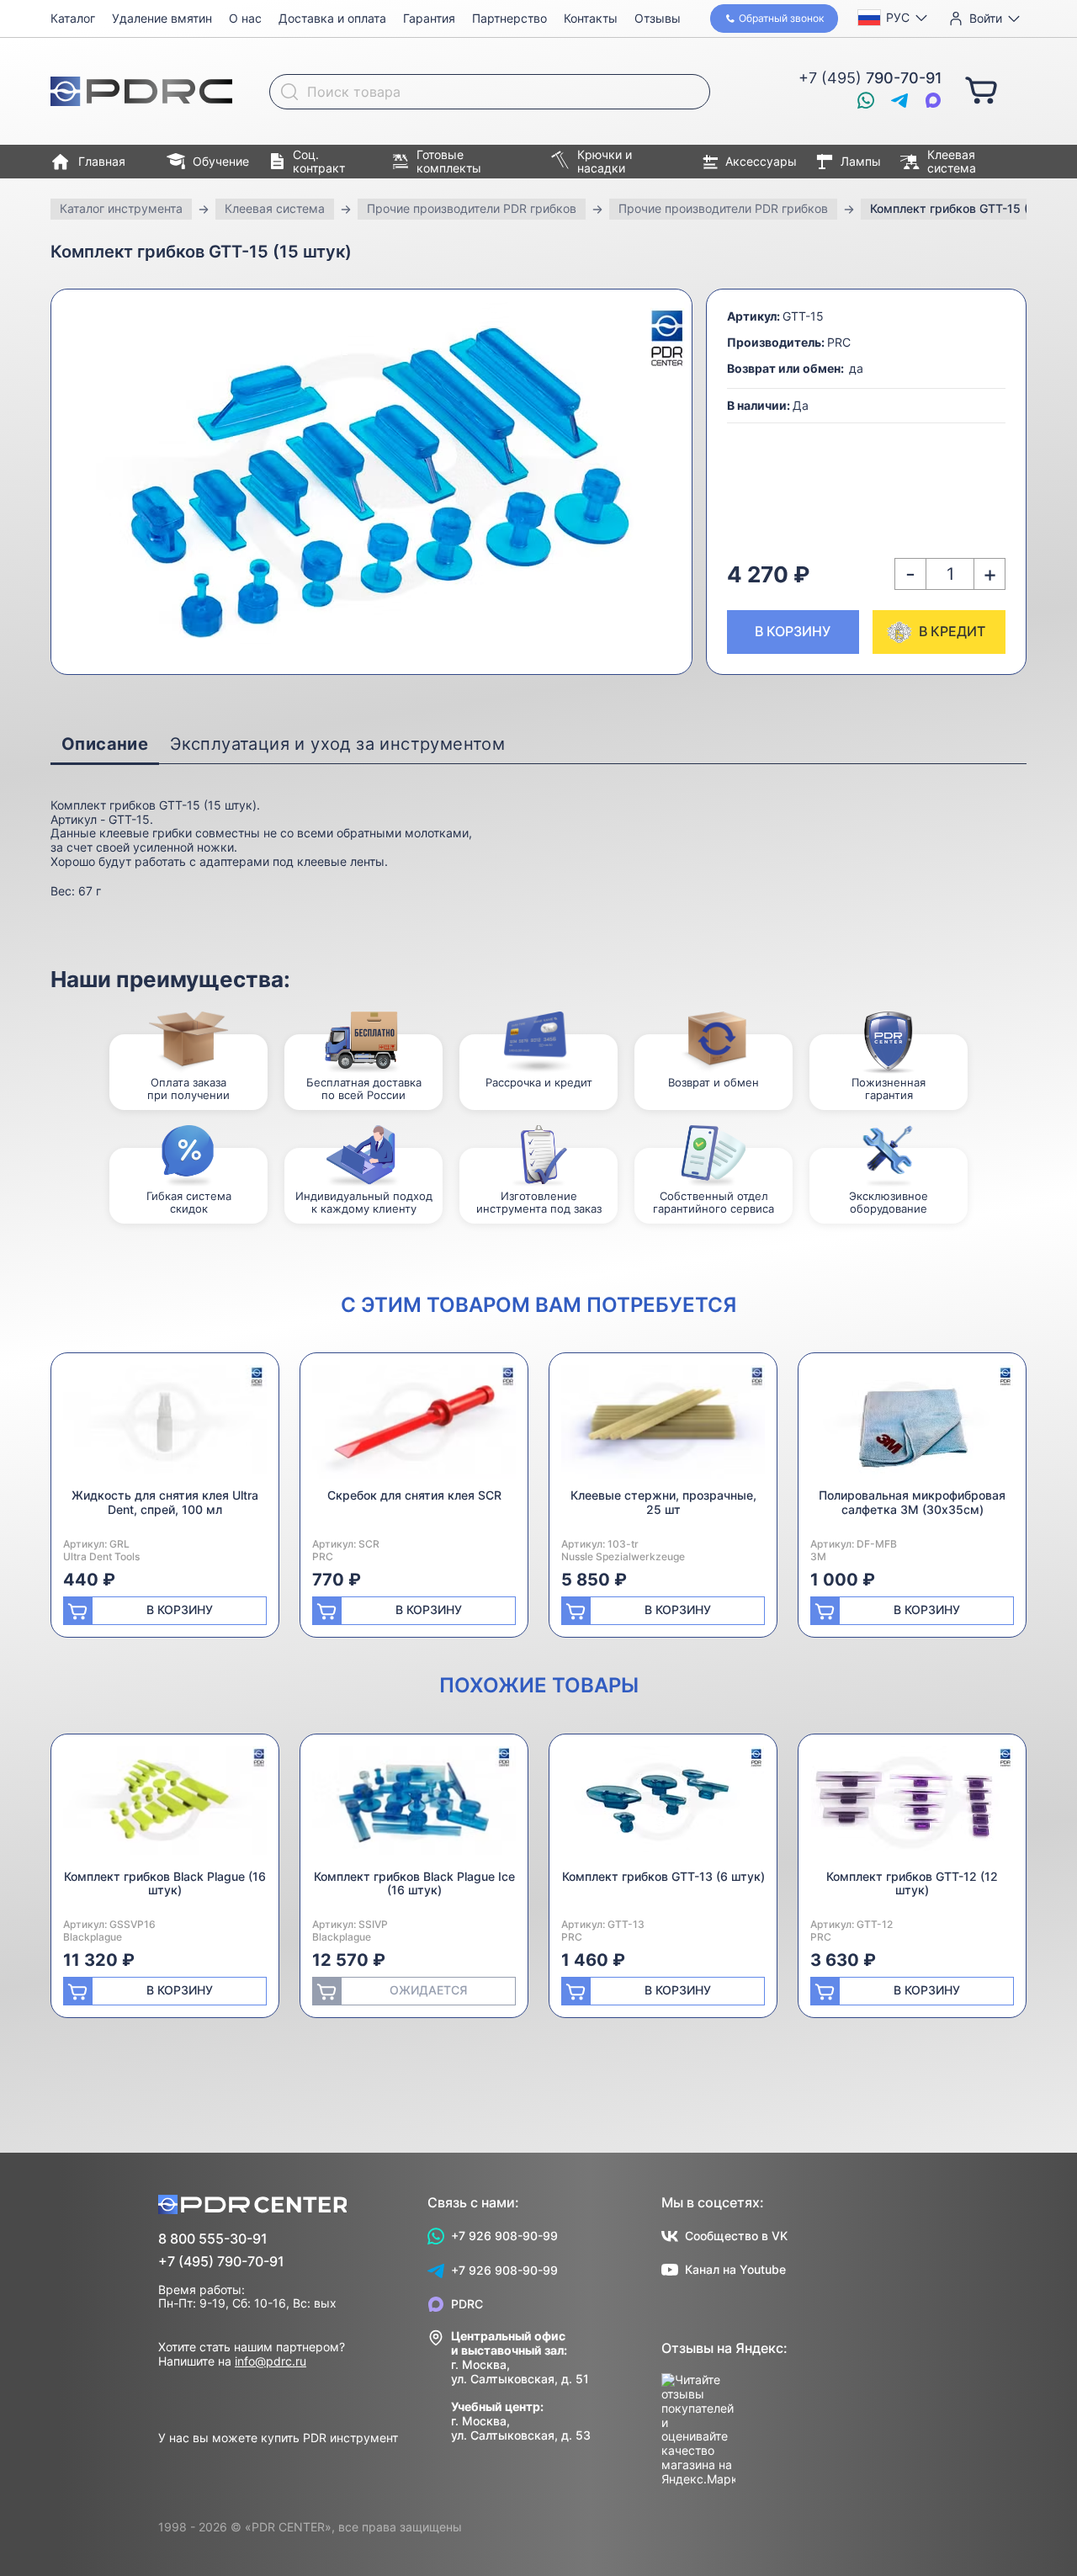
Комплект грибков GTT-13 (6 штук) (663, 1876)
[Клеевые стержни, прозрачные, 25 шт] (663, 1427)
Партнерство (509, 18)
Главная (102, 161)
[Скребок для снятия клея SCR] (414, 1427)
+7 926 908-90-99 (504, 2236)
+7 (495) (870, 78)
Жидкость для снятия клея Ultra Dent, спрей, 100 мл (165, 1502)
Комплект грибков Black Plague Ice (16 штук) (414, 1883)
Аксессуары (761, 161)
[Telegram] (899, 100)
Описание (105, 744)
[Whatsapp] (866, 100)
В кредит (952, 631)
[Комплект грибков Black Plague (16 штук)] (165, 1808)
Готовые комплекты (449, 162)
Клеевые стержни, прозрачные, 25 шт (663, 1502)
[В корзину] (981, 89)
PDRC (467, 2304)
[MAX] (933, 100)
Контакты (591, 18)
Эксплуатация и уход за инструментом (337, 744)
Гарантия (429, 18)
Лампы (861, 161)
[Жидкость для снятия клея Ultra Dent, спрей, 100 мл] (165, 1427)
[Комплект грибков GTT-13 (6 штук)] (663, 1808)
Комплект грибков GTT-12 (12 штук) (912, 1883)
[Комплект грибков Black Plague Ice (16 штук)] (414, 1808)
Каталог (73, 18)
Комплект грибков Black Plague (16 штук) (165, 1883)
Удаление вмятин (162, 18)
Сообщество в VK (736, 2236)
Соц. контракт (319, 162)
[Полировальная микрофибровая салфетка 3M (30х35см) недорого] (912, 1427)
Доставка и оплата (332, 18)
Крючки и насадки (605, 162)
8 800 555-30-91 (213, 2239)
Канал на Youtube (735, 2269)
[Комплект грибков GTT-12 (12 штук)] (912, 1808)
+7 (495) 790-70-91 (221, 2262)
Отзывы (658, 18)
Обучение (221, 161)
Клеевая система (952, 162)
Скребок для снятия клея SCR (414, 1495)
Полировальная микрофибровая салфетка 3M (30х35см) (912, 1502)
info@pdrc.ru (271, 2361)
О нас (245, 18)
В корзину (793, 631)
